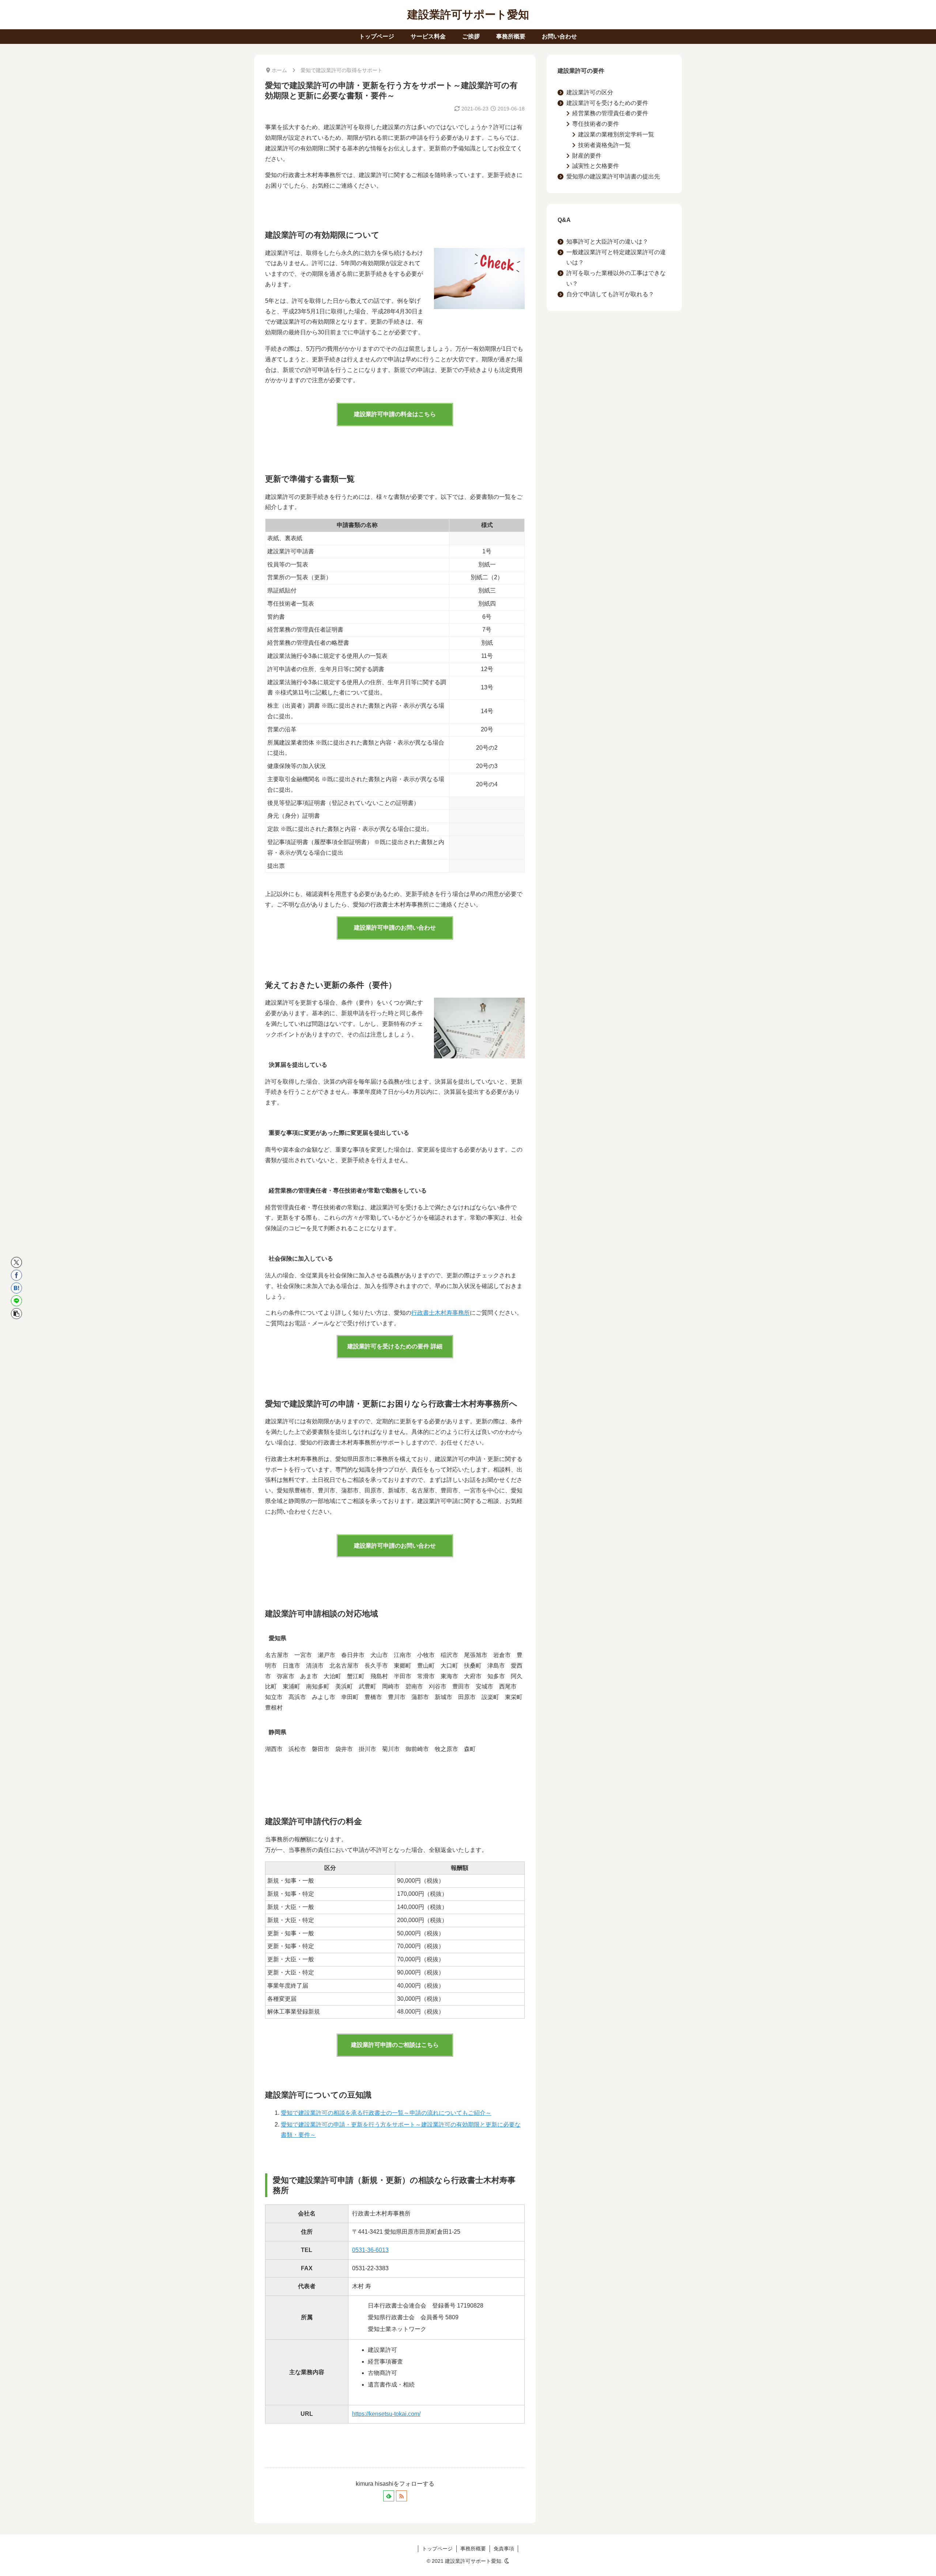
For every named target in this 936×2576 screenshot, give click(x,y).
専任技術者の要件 (596, 124)
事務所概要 (473, 2549)
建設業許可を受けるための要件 (607, 103)
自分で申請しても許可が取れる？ (610, 294)
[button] (16, 1314)
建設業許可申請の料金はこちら (395, 414)
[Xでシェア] (16, 1262)
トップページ (437, 2549)
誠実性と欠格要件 (596, 166)
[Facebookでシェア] (16, 1275)
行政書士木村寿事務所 (441, 1313)
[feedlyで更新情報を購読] (389, 2496)
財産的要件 (587, 156)
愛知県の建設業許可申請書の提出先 (613, 176)
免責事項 (504, 2549)
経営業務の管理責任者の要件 (610, 113)
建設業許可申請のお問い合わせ (395, 928)
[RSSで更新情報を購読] (401, 2496)
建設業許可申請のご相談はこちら (395, 2045)
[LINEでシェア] (16, 1301)
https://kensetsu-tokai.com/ (386, 2414)
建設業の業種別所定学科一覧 (616, 134)
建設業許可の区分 (590, 92)
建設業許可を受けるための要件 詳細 (395, 1346)
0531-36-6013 (370, 2250)
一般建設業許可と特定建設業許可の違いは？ (616, 257)
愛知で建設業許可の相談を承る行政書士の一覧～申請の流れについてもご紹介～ (386, 2113)
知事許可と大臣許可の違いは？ (607, 242)
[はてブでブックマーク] (16, 1288)
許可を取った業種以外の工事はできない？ (616, 278)
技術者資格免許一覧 (604, 145)
